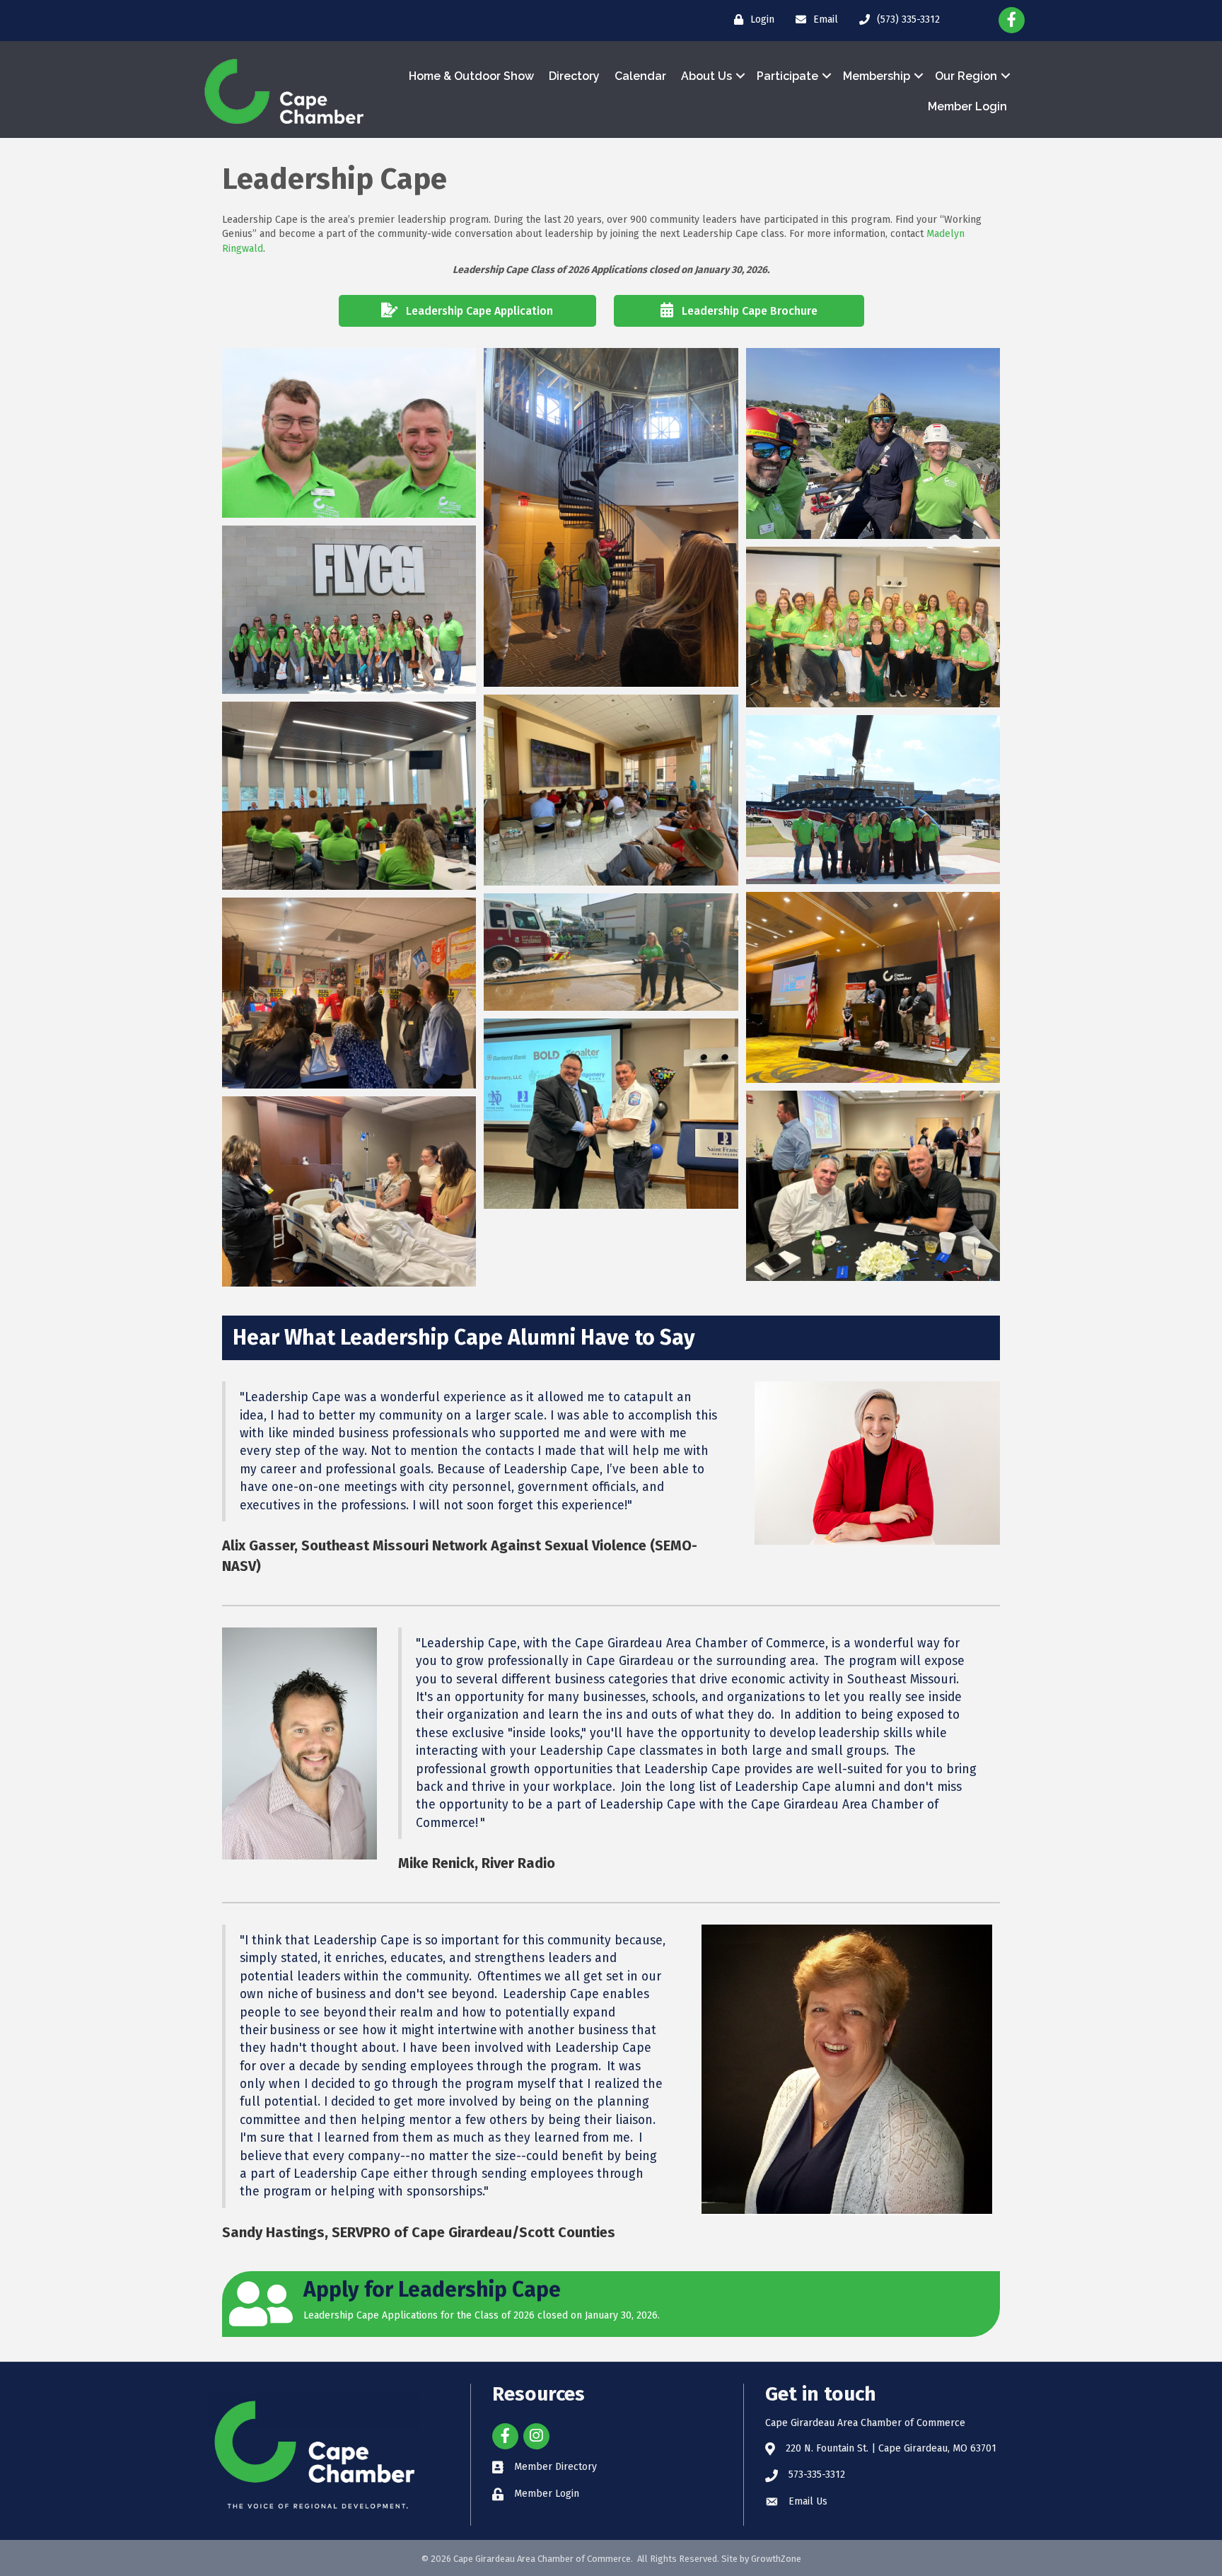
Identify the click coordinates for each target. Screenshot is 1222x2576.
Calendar (640, 76)
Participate (787, 76)
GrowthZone (776, 2559)
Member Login (967, 106)
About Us (706, 76)
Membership (877, 76)
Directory (574, 76)
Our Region (966, 76)
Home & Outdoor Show (471, 76)
